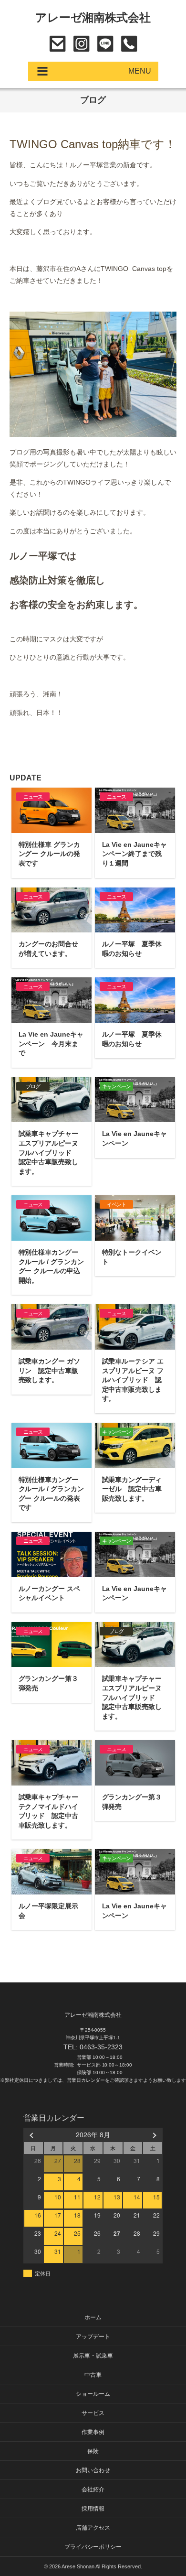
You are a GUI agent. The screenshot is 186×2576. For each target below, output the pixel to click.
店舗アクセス (93, 2528)
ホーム (93, 2317)
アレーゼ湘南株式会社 (93, 17)
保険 (93, 2451)
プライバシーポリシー (93, 2547)
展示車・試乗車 (93, 2356)
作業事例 (93, 2432)
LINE (105, 44)
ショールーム (93, 2394)
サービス (93, 2413)
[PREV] (32, 2135)
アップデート (93, 2337)
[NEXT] (154, 2135)
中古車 (93, 2375)
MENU (140, 71)
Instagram (81, 44)
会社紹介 (93, 2489)
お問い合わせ (57, 44)
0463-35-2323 (129, 44)
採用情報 (93, 2509)
